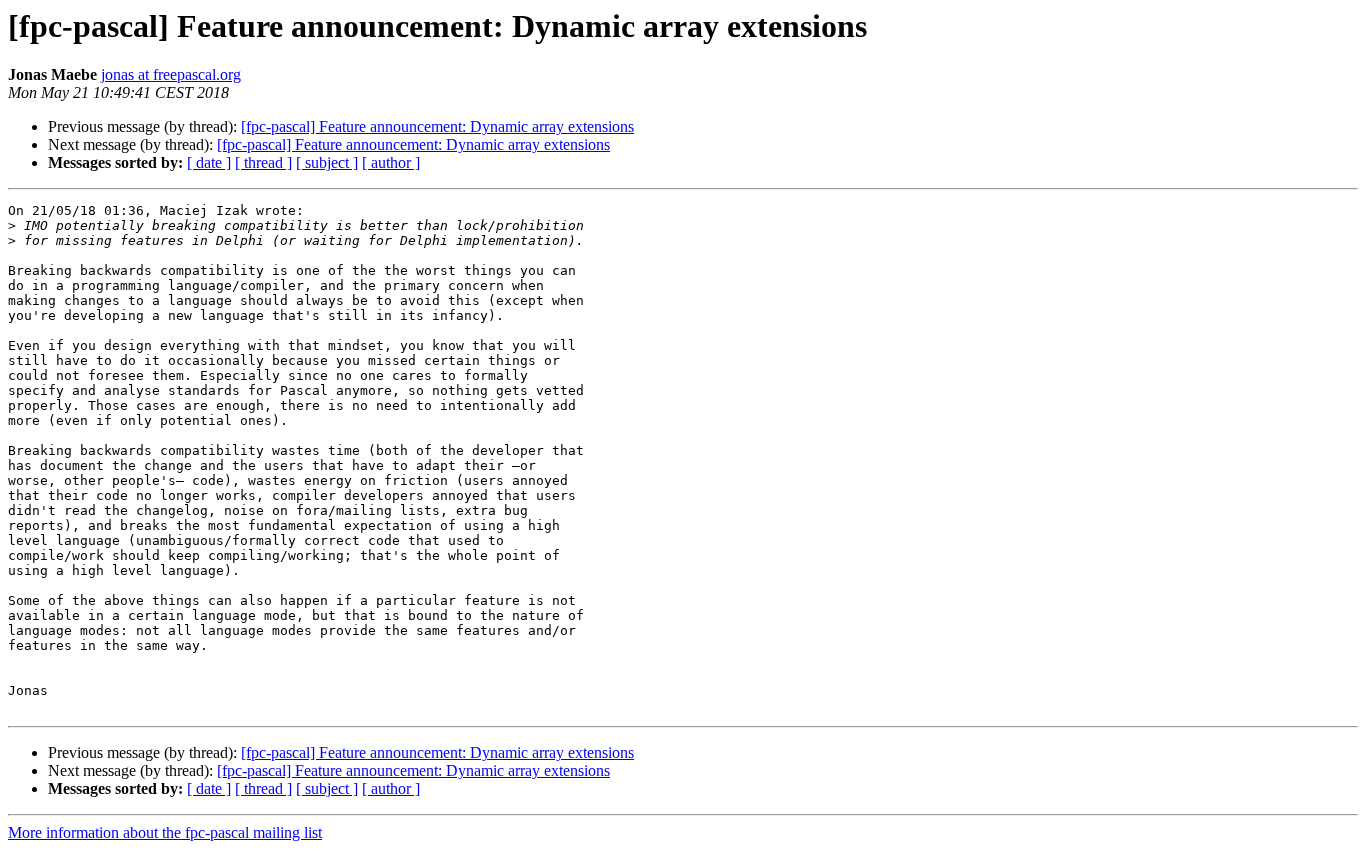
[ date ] (209, 162)
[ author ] (391, 162)
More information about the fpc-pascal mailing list (165, 832)
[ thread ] (263, 162)
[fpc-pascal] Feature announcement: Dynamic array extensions (437, 126)
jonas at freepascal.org (171, 74)
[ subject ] (327, 162)
